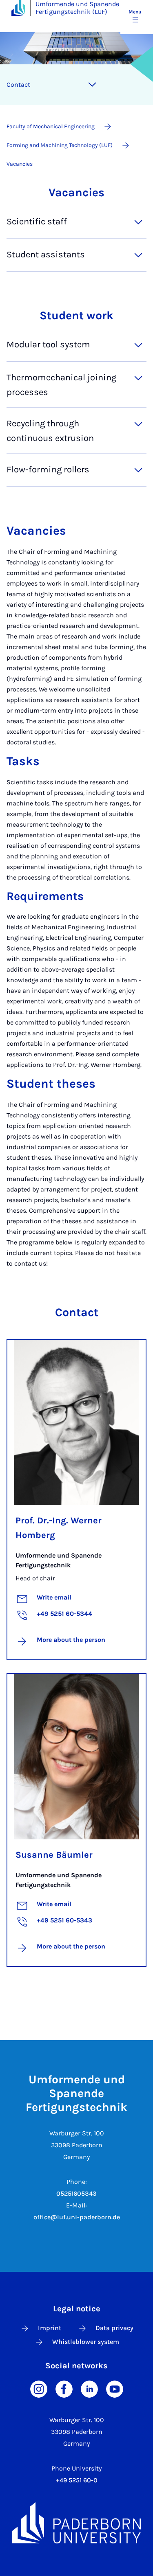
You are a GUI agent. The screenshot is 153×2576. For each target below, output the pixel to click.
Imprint (50, 2328)
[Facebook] (64, 2388)
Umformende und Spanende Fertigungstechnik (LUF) (77, 8)
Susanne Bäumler (54, 1855)
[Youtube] (115, 2388)
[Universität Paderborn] (76, 2523)
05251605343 (76, 2193)
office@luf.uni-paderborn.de (77, 2217)
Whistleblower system (86, 2342)
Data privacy (114, 2328)
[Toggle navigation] (92, 85)
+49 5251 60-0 (77, 2480)
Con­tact (18, 84)
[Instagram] (39, 2388)
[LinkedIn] (89, 2388)
